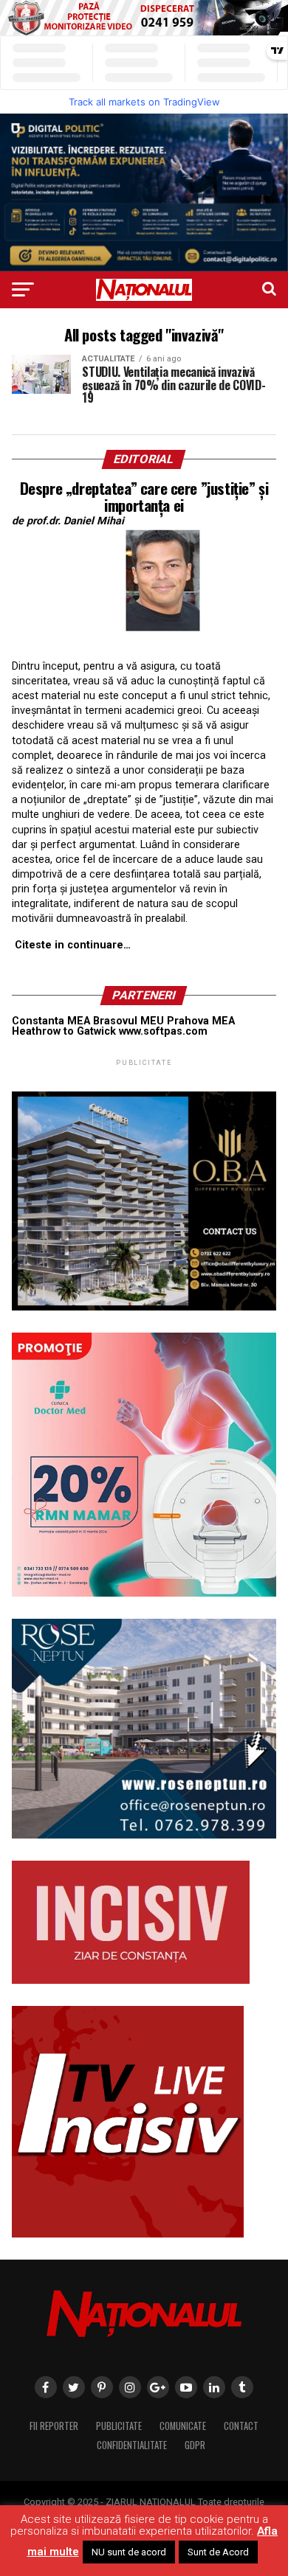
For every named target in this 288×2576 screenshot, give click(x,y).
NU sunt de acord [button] (129, 2552)
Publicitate (119, 2426)
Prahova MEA (201, 1021)
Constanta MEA (51, 1021)
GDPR (195, 2445)
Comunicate (183, 2426)
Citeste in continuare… (73, 945)
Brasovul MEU (128, 1021)
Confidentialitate (132, 2445)
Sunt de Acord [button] (218, 2552)
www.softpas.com (163, 1031)
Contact (241, 2426)
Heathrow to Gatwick (64, 1031)
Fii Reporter (54, 2426)
